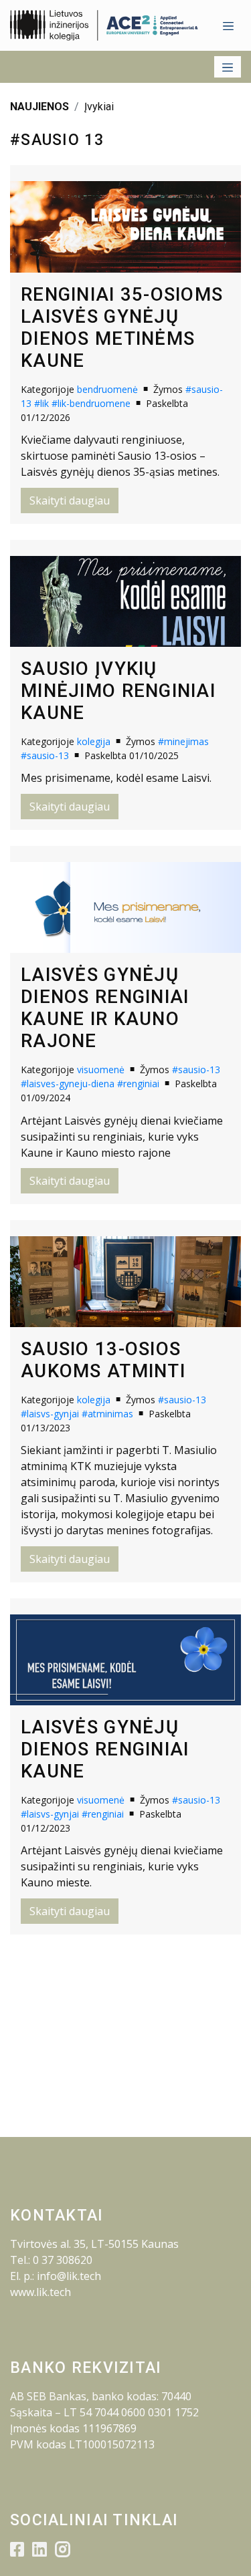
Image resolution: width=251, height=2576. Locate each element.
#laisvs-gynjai (50, 1414)
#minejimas (183, 741)
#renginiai (138, 1084)
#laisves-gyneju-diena (68, 1084)
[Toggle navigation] (228, 25)
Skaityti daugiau (70, 500)
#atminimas (107, 1414)
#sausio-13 (45, 755)
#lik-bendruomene (91, 403)
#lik (41, 403)
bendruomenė (107, 389)
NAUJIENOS (39, 107)
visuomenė (101, 1069)
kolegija (94, 741)
